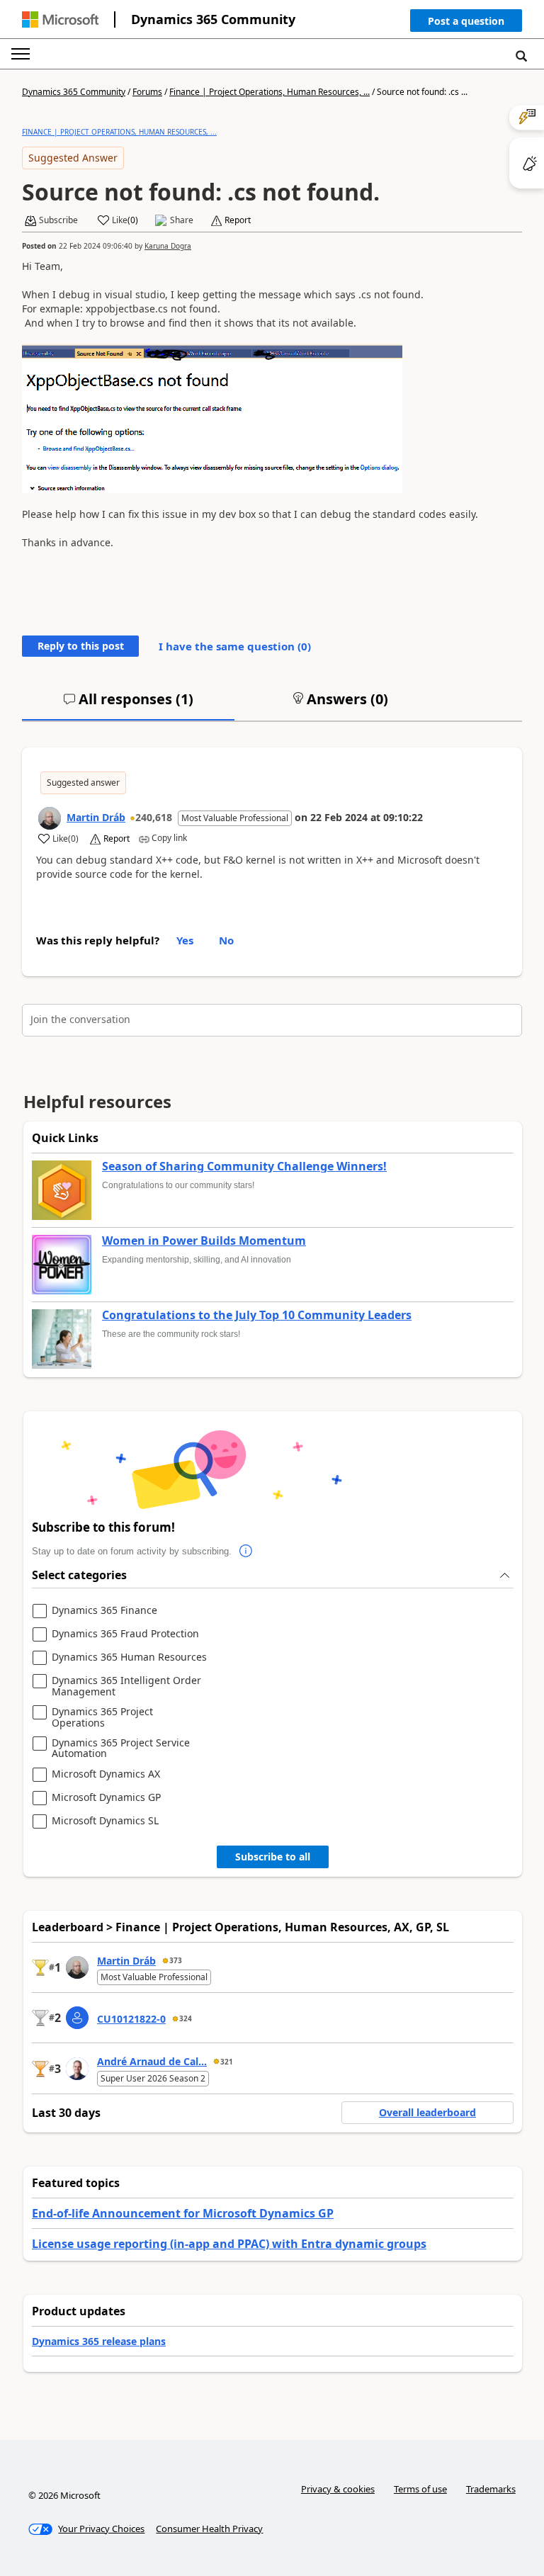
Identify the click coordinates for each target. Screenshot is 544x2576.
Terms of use (420, 2489)
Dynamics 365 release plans (99, 2341)
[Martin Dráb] (50, 818)
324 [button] (186, 2018)
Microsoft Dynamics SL (105, 1821)
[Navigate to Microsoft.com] (60, 19)
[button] (466, 24)
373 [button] (176, 1960)
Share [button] (182, 220)
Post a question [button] (466, 21)
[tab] (128, 705)
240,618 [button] (154, 817)
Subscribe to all (273, 1857)
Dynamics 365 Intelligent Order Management (126, 1686)
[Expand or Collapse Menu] (21, 54)
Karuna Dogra (168, 246)
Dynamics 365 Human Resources (129, 1657)
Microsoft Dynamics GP (106, 1798)
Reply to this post (81, 646)
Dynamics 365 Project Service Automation (121, 1748)
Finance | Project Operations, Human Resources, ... (270, 92)
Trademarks (491, 2489)
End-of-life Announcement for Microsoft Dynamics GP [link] (183, 2213)
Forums (147, 92)
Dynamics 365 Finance (104, 1611)
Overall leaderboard (427, 2112)
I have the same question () (235, 646)
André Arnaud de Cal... (152, 2061)
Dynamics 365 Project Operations (102, 1717)
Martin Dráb (96, 817)
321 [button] (227, 2062)
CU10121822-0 (131, 2019)
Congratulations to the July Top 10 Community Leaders (257, 1316)
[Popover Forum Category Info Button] (246, 1552)
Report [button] (238, 220)
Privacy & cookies (338, 2489)
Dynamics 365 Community (213, 19)
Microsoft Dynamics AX (106, 1774)
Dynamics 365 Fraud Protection (125, 1634)
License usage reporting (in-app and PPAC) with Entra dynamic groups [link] (229, 2244)
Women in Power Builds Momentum (204, 1241)
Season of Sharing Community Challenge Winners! (244, 1167)
